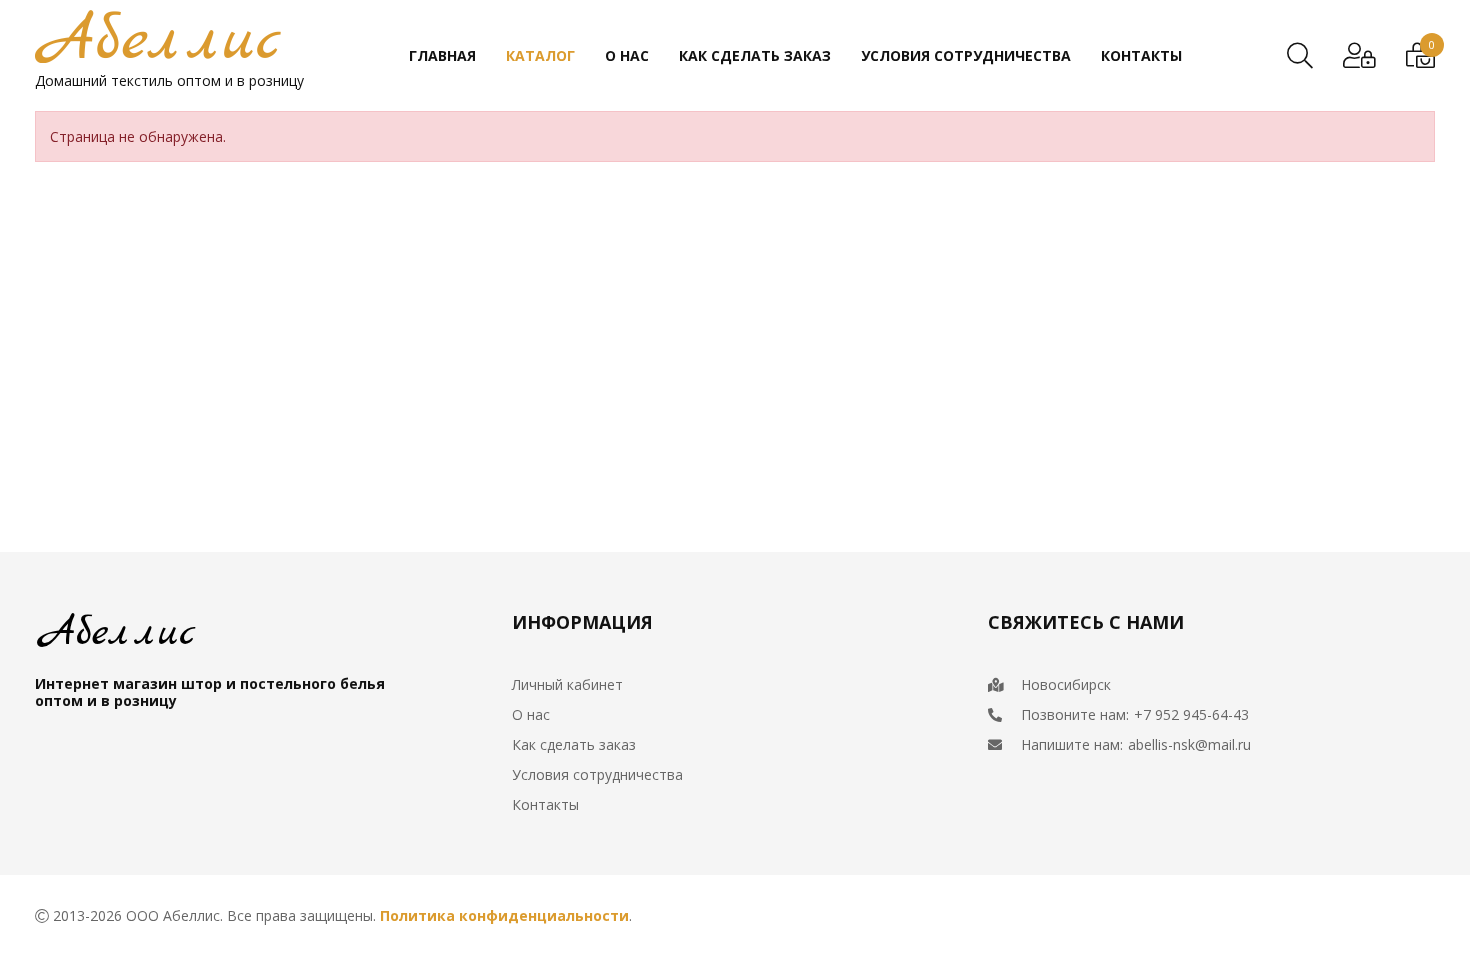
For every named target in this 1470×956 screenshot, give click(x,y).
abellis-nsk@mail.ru (1189, 744)
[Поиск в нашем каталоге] (1300, 56)
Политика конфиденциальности (504, 915)
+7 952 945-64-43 (1191, 714)
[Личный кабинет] (1359, 56)
